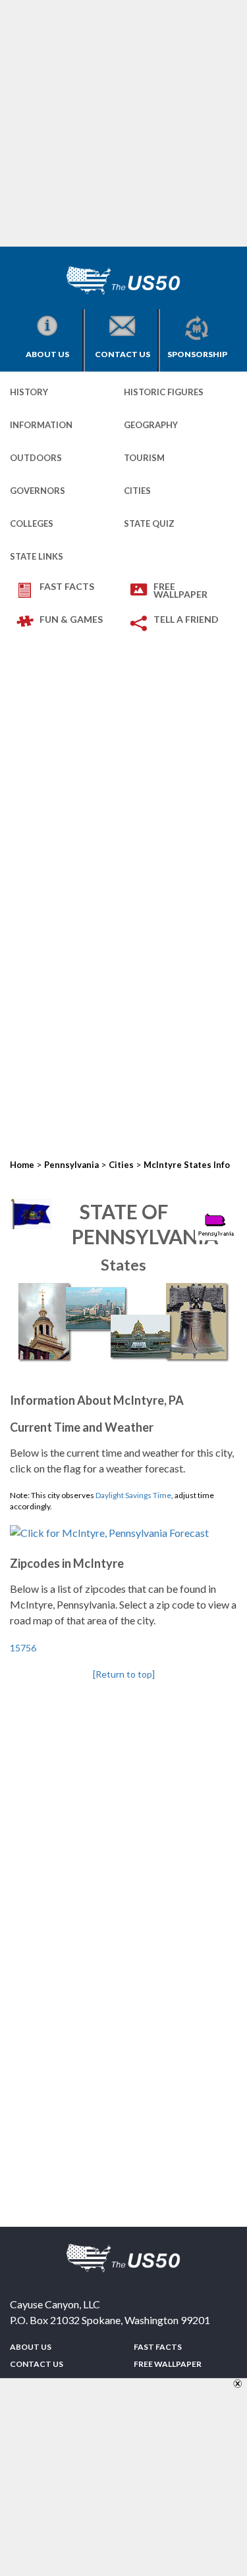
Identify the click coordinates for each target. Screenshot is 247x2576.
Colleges (32, 523)
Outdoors (36, 458)
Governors (38, 491)
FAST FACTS (67, 586)
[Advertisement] (123, 123)
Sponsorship (197, 354)
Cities (137, 491)
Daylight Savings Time (133, 1495)
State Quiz (149, 523)
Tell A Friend (186, 619)
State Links (37, 556)
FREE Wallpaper (180, 590)
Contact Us (123, 354)
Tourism (144, 458)
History (29, 392)
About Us (47, 354)
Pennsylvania (71, 1165)
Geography (151, 425)
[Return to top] (124, 1674)
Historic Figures (164, 392)
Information (41, 425)
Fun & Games (71, 619)
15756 (23, 1648)
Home (22, 1165)
